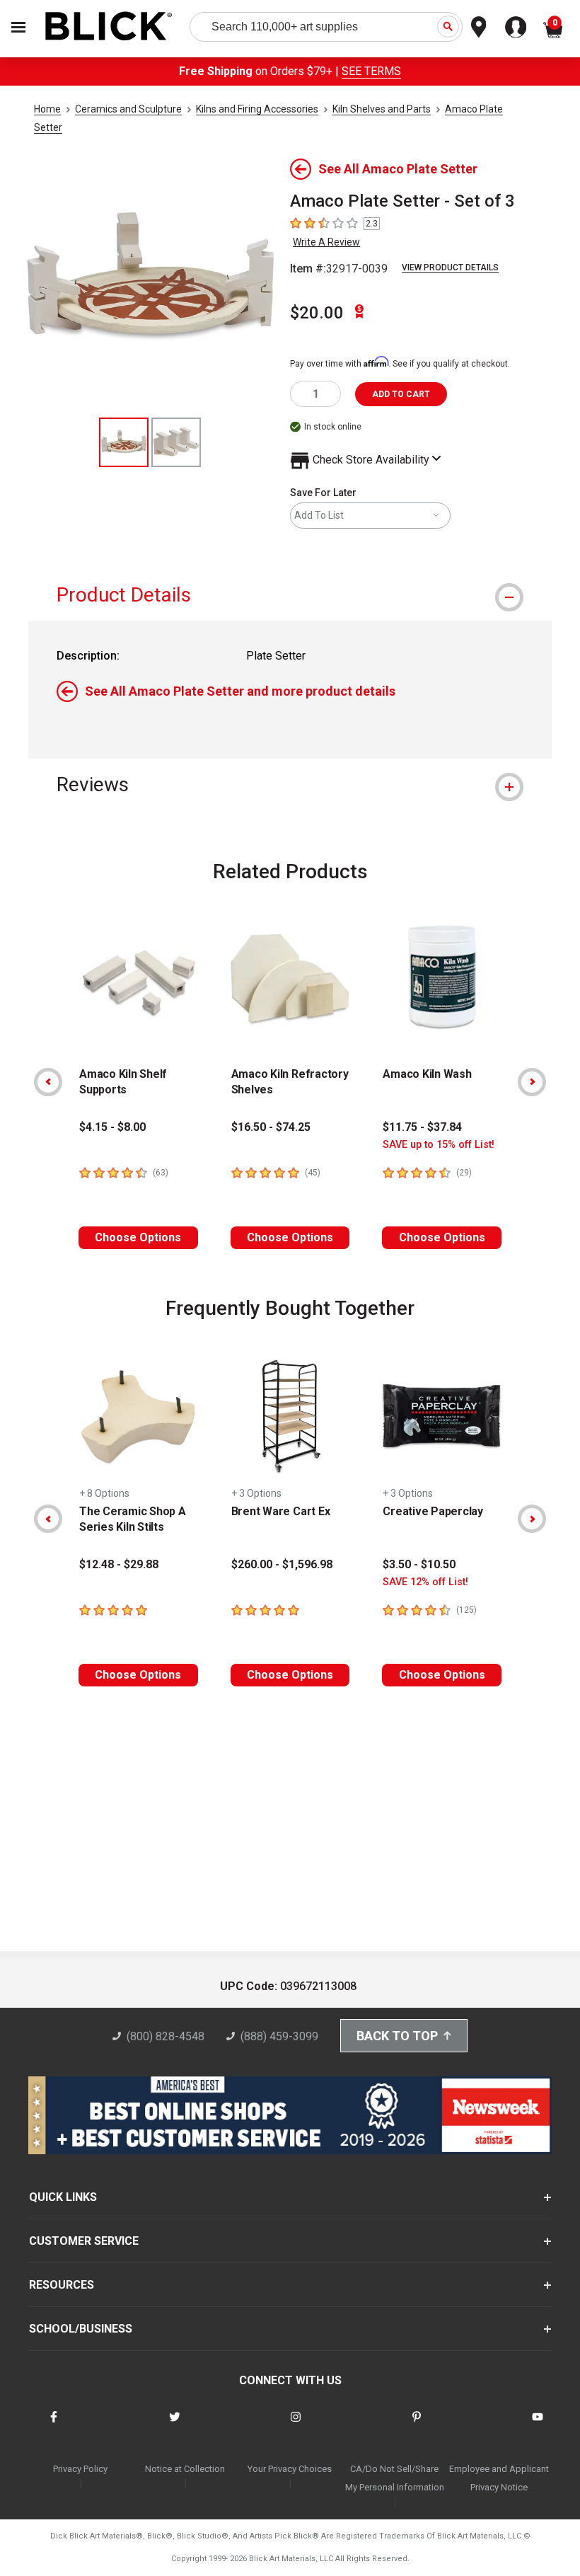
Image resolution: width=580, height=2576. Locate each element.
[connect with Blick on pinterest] (417, 2426)
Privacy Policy (80, 2469)
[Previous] (48, 1082)
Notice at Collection (185, 2469)
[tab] (290, 595)
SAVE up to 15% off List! (439, 1145)
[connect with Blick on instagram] (296, 2426)
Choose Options (138, 1237)
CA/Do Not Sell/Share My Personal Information (395, 2478)
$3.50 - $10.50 (419, 1564)
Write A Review (326, 242)
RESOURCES (62, 2285)
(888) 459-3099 (279, 2036)
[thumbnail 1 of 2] (124, 442)
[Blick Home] (109, 27)
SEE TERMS (371, 71)
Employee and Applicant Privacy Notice (499, 2478)
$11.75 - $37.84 (422, 1127)
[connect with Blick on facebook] (54, 2426)
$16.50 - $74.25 (271, 1127)
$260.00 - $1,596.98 (282, 1564)
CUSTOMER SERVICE (84, 2241)
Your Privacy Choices (290, 2469)
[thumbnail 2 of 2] (176, 442)
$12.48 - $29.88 (119, 1564)
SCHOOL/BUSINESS (81, 2329)
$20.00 (317, 313)
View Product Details (450, 268)
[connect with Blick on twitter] (175, 2426)
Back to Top (397, 2036)
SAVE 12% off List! (425, 1582)
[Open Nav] (18, 27)
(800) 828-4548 (166, 2036)
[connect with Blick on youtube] (538, 2426)
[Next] (532, 1082)
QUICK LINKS (63, 2197)
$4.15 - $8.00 (112, 1127)
